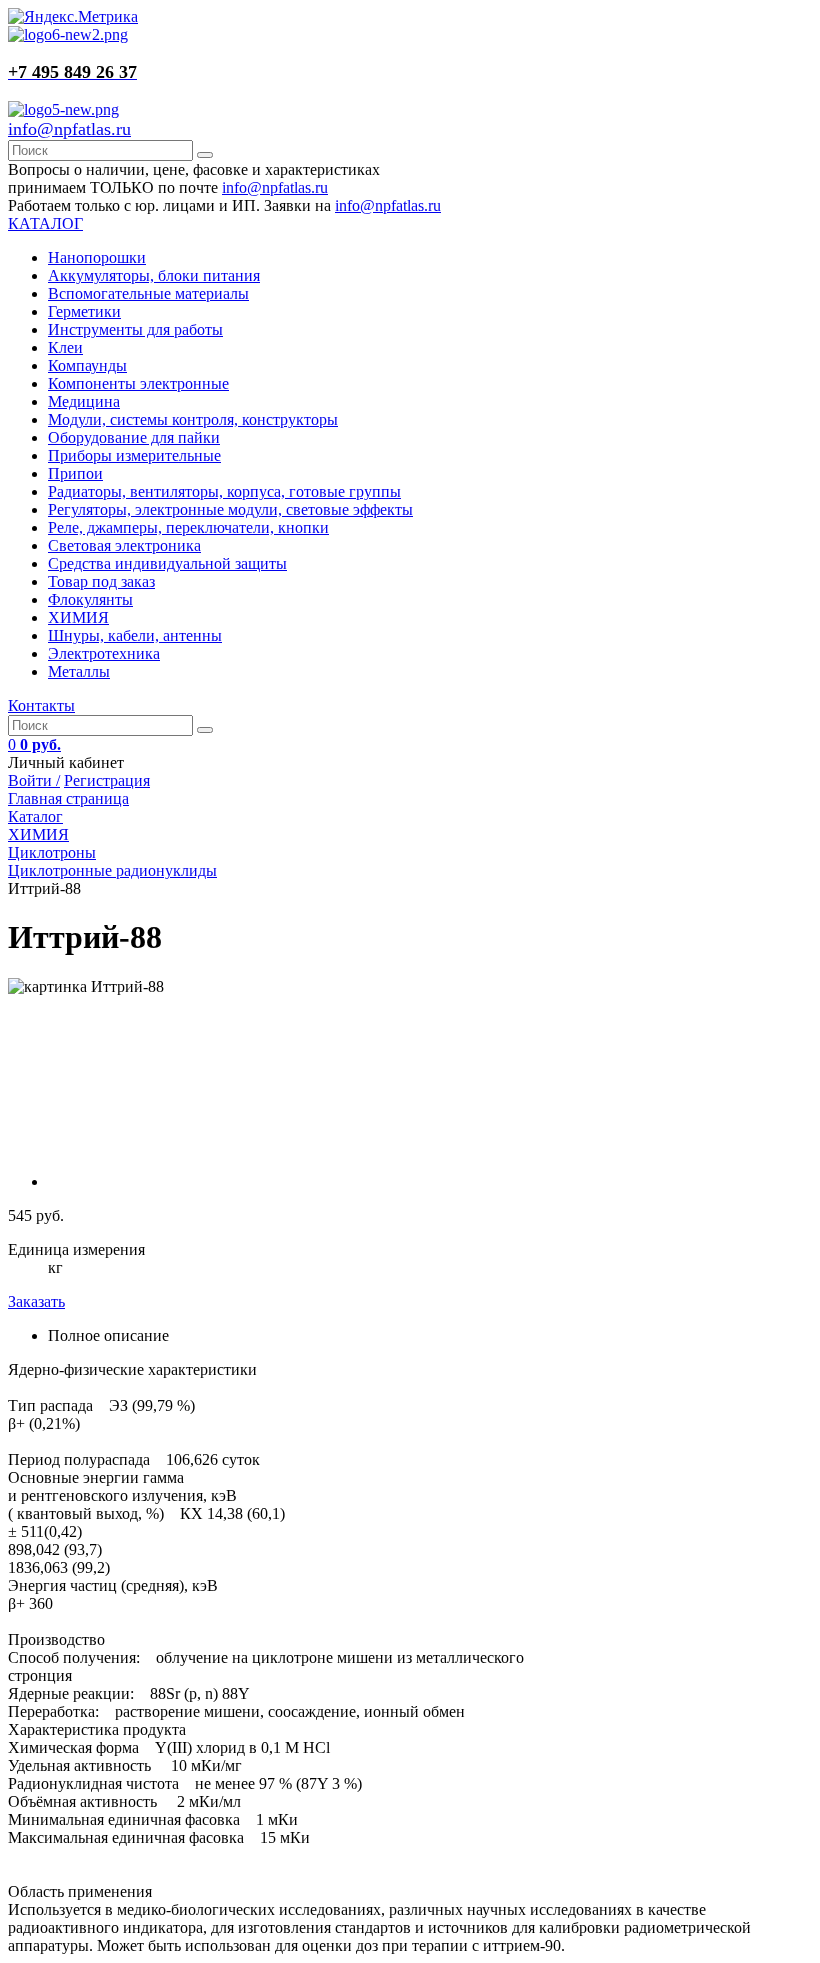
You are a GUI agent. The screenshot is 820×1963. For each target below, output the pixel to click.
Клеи (65, 347)
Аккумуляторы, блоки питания (154, 275)
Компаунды (87, 365)
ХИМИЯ (78, 617)
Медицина (84, 401)
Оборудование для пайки (134, 437)
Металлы (79, 671)
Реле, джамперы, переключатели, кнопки (188, 527)
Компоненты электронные (138, 383)
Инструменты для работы (135, 329)
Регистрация (107, 780)
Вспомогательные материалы (148, 293)
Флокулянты (90, 599)
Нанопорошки (97, 257)
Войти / (34, 780)
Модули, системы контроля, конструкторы (193, 419)
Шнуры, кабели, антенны (135, 635)
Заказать (36, 1301)
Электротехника (104, 653)
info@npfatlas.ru (69, 129)
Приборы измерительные (134, 455)
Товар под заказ (101, 581)
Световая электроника (124, 545)
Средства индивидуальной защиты (167, 563)
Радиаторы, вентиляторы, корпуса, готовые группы (224, 491)
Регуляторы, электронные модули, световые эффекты (230, 509)
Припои (75, 473)
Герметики (84, 311)
